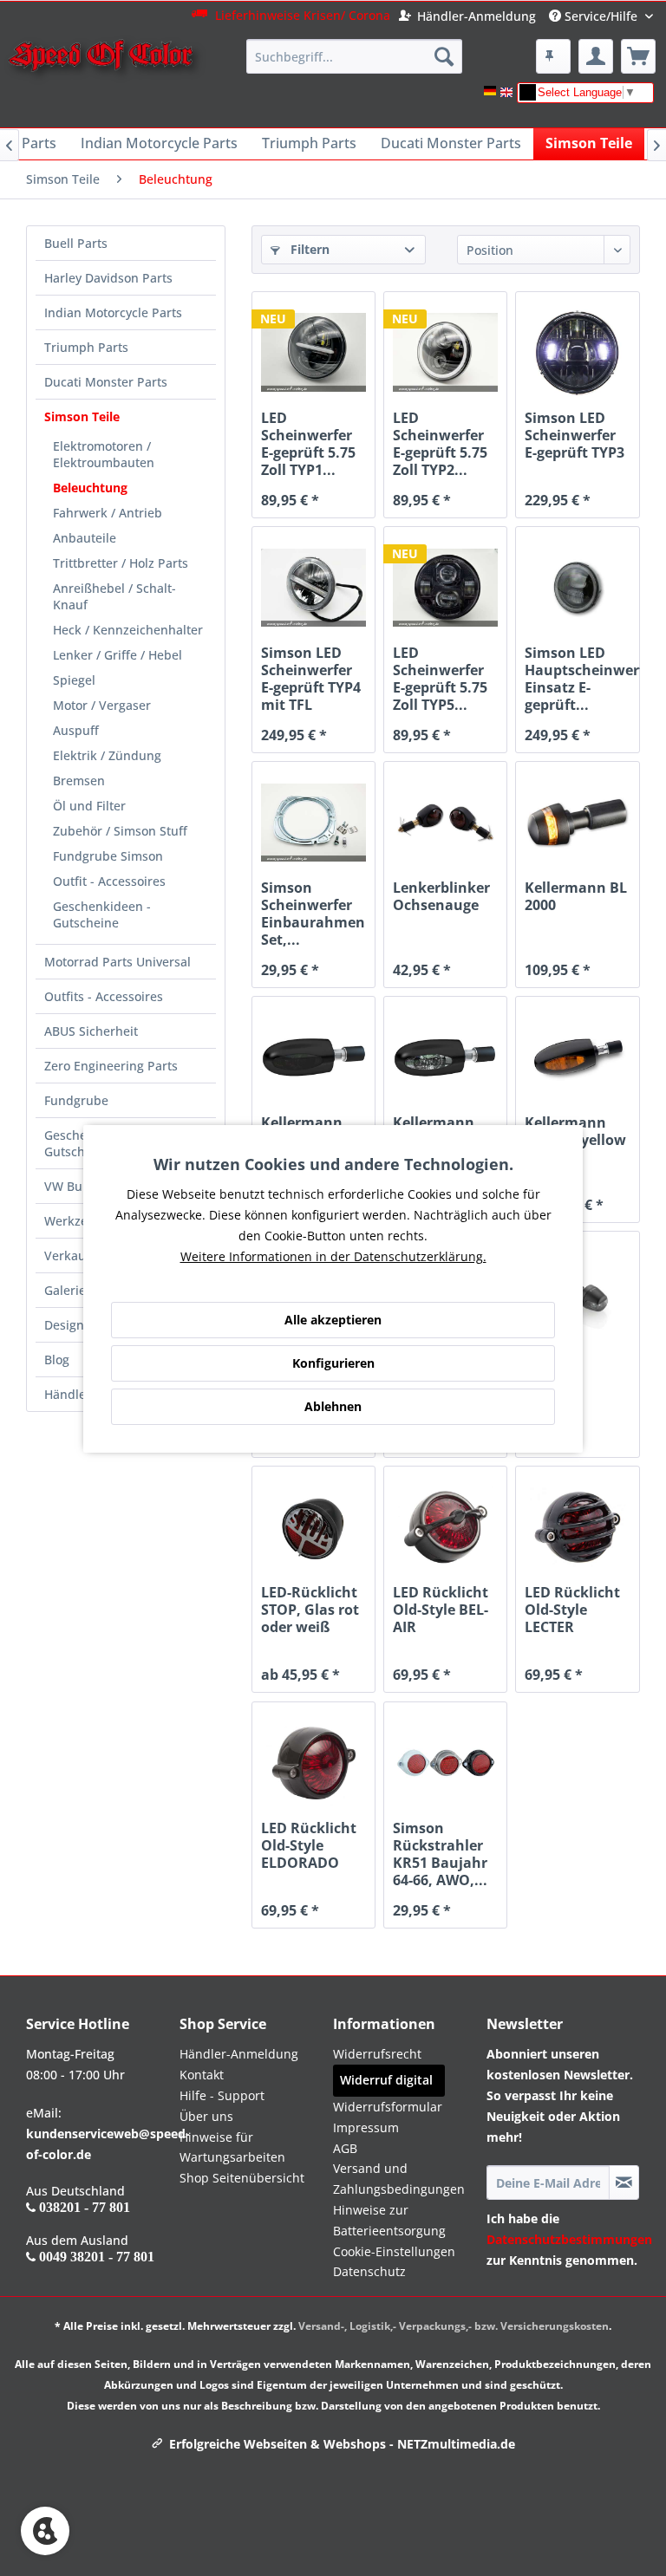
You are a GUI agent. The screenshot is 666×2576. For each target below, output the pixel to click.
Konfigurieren (333, 1363)
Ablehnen (333, 1406)
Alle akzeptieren (333, 1320)
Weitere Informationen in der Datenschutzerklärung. (333, 1256)
